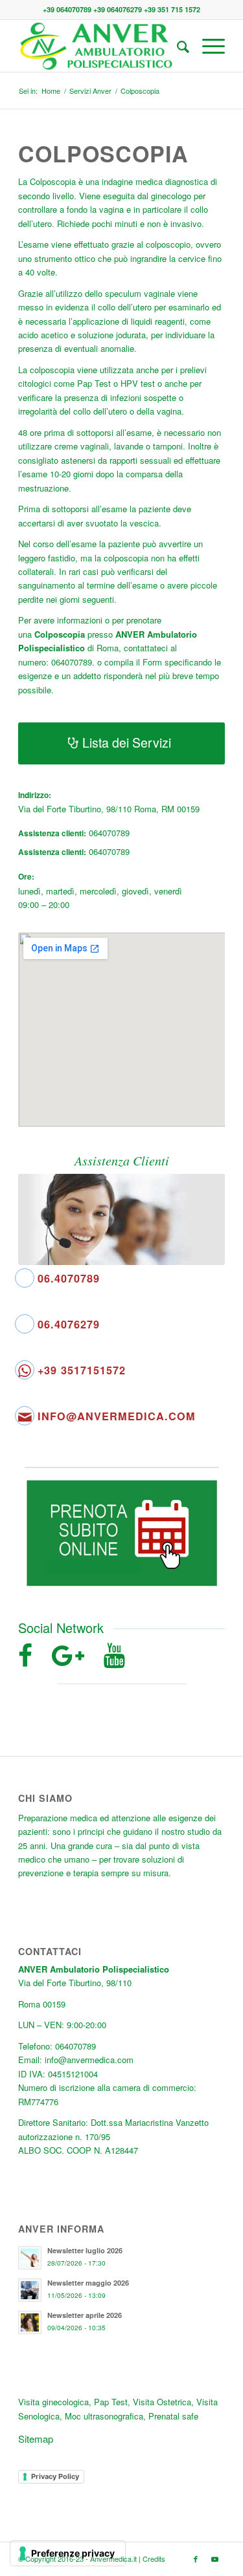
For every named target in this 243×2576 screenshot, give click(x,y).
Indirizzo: (35, 795)
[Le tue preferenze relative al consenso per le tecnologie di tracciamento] (68, 2553)
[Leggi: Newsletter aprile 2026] (30, 2322)
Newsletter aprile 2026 (85, 2315)
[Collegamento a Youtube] (215, 2559)
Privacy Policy (55, 2476)
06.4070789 (69, 1278)
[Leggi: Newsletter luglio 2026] (30, 2258)
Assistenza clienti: (52, 833)
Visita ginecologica (53, 2402)
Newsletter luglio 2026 (85, 2250)
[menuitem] (177, 46)
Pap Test (94, 383)
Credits (154, 2559)
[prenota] (122, 1533)
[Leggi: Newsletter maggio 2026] (30, 2290)
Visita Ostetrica (162, 2402)
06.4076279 (69, 1324)
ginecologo (171, 196)
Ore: (26, 877)
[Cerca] (177, 46)
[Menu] (207, 46)
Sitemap (36, 2439)
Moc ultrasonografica (104, 2416)
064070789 (109, 833)
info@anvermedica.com (117, 1416)
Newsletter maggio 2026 (88, 2283)
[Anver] (101, 46)
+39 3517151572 (82, 1370)
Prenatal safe (173, 2416)
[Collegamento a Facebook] (196, 2559)
